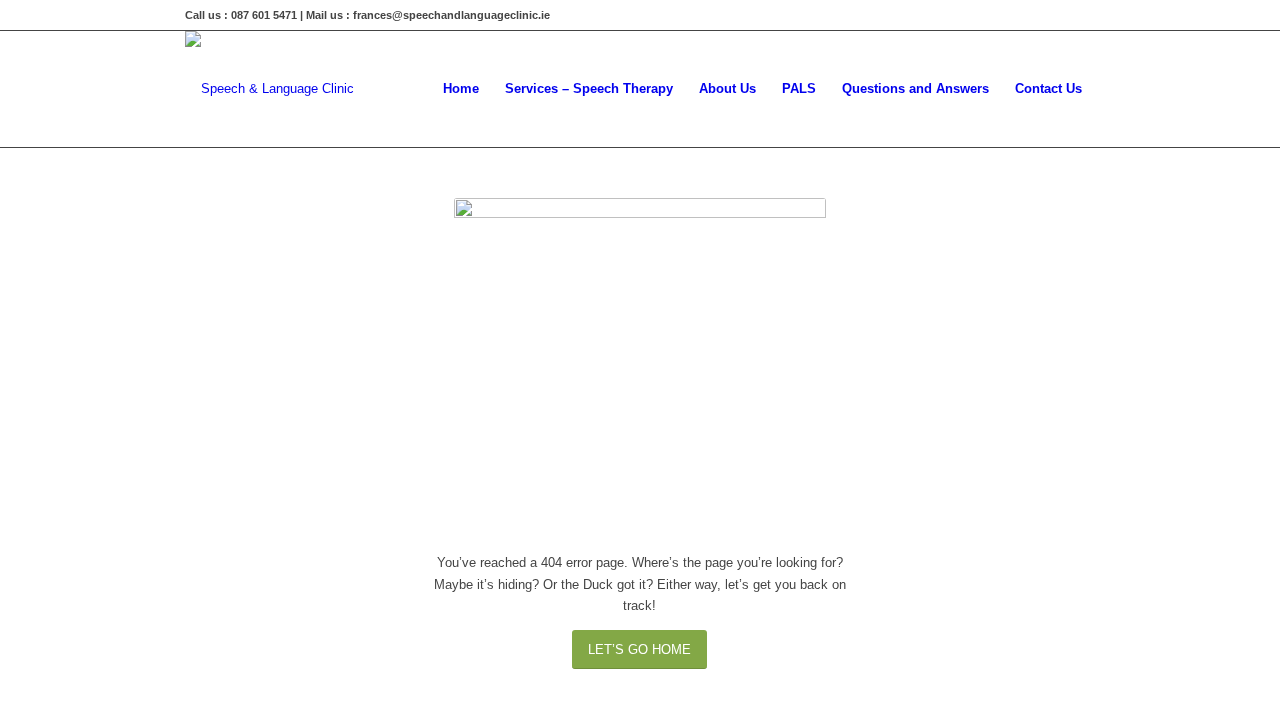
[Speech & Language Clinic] (269, 89)
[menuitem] (461, 89)
